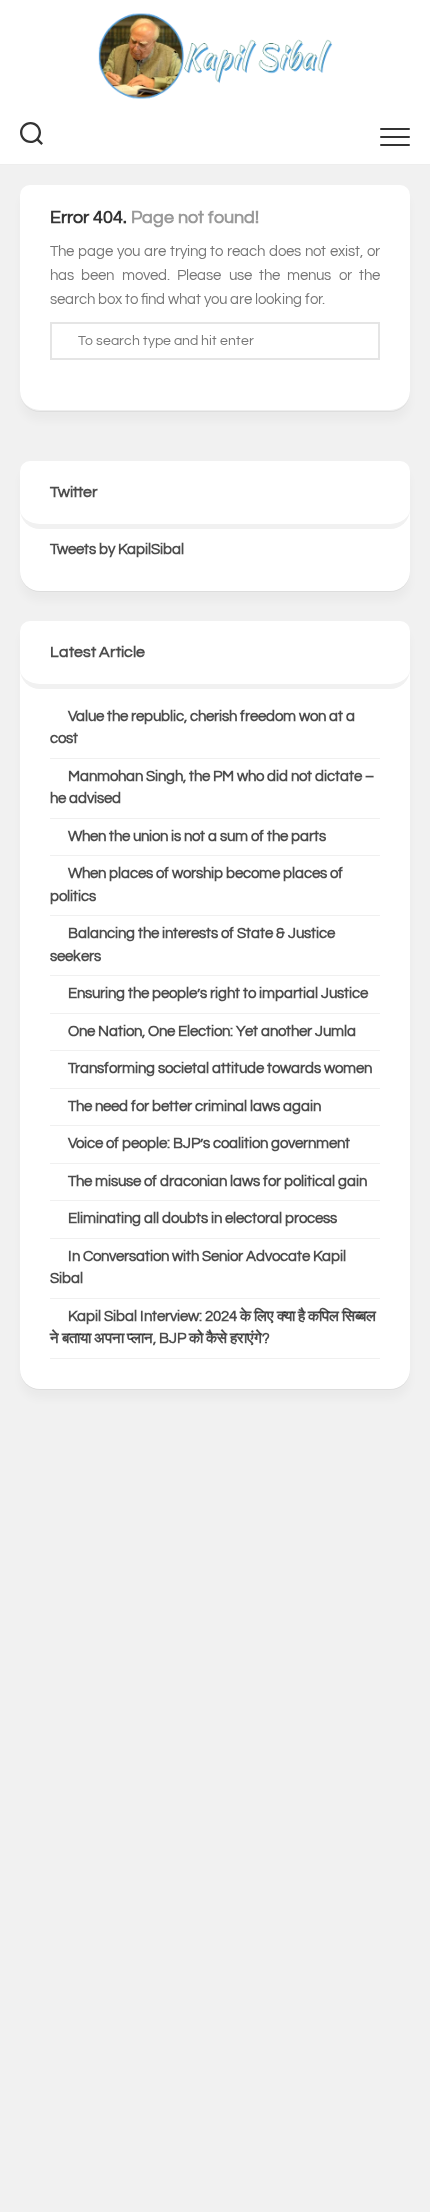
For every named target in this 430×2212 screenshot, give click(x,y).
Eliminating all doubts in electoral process (202, 1218)
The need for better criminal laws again (194, 1106)
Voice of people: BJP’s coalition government (209, 1143)
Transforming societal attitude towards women (220, 1068)
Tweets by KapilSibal (117, 549)
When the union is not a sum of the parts (197, 836)
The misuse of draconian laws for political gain (217, 1181)
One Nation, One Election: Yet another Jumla (212, 1031)
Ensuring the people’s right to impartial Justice (218, 993)
